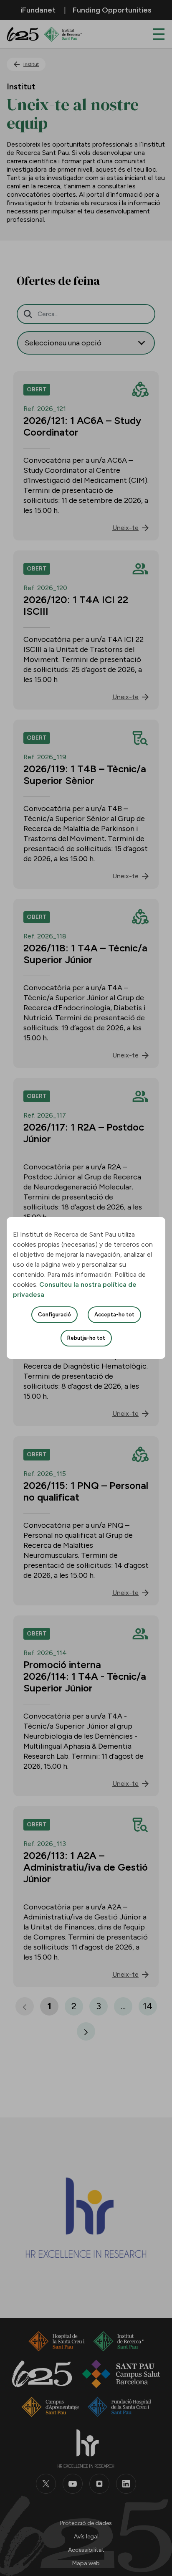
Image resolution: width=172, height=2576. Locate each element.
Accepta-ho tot (114, 1315)
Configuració (54, 1315)
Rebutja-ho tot (86, 1338)
